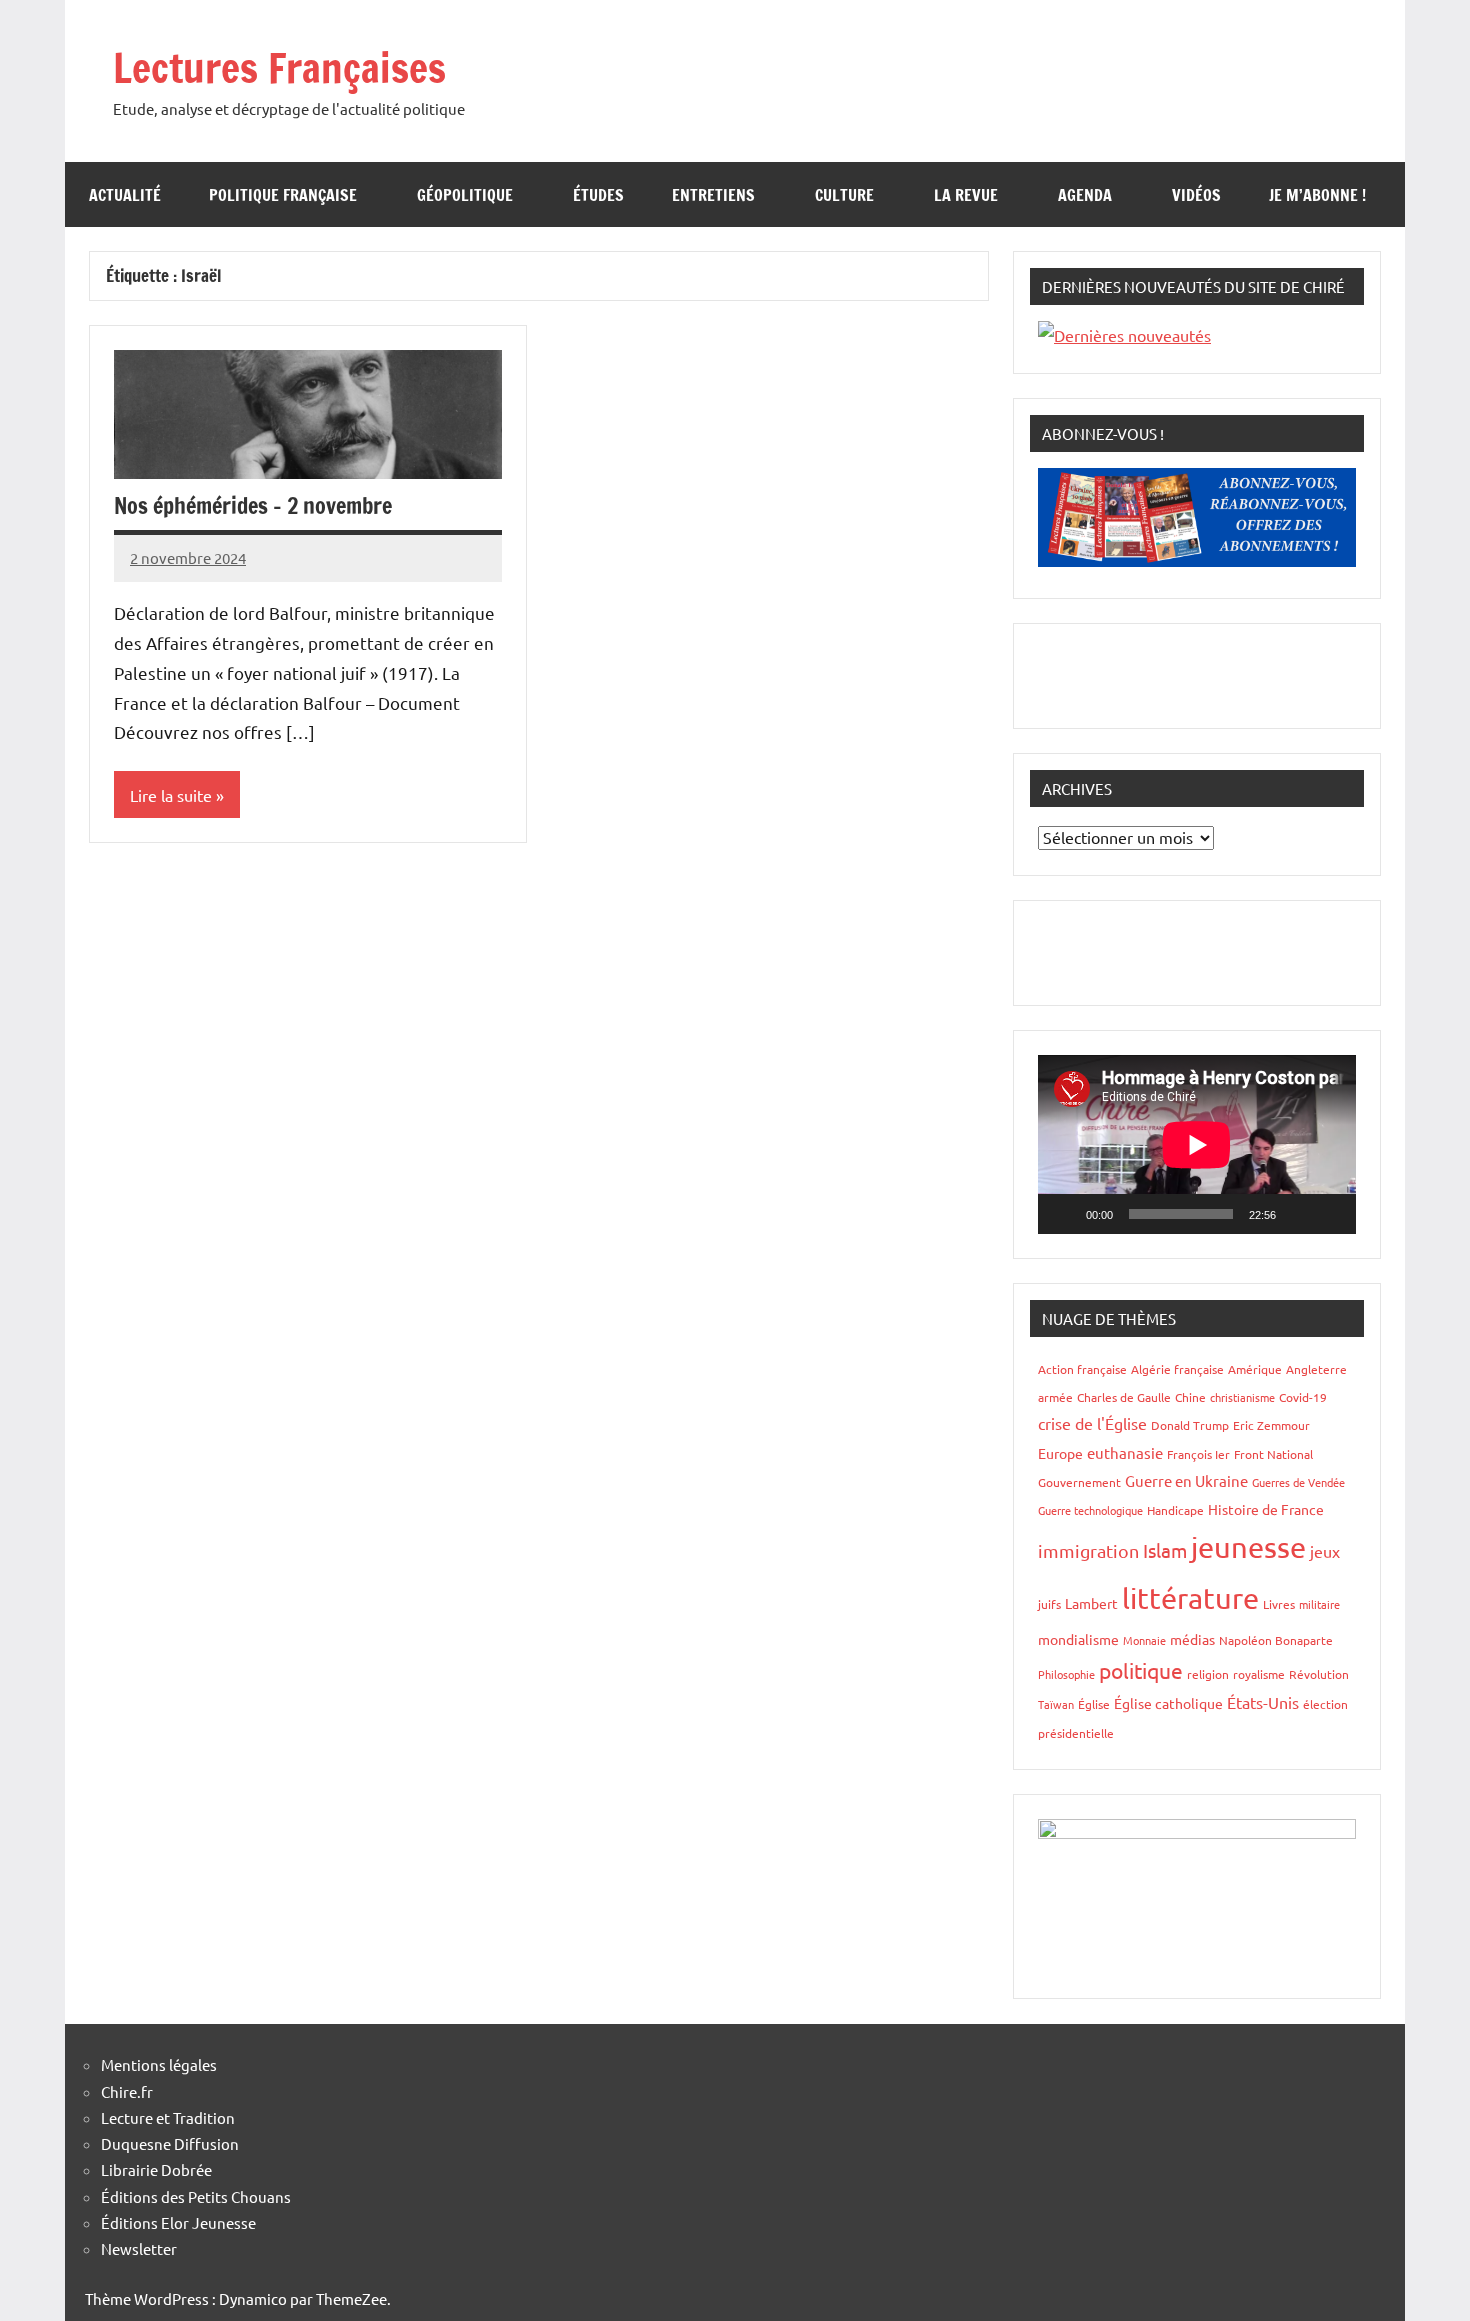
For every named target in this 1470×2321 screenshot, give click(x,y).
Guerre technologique (1090, 1510)
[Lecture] (1064, 1214)
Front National (1273, 1454)
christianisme (1242, 1397)
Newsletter (139, 2248)
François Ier (1198, 1454)
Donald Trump (1190, 1425)
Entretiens (713, 195)
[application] (1197, 1144)
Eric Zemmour (1271, 1425)
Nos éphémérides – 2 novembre (253, 505)
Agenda (1085, 195)
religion (1208, 1674)
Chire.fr (127, 2091)
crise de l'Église (1092, 1423)
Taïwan (1056, 1704)
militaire (1319, 1604)
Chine (1190, 1397)
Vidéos (1196, 195)
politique (1141, 1670)
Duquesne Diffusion (170, 2143)
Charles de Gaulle (1124, 1397)
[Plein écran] (1330, 1214)
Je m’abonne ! (1317, 195)
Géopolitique (465, 195)
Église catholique (1168, 1703)
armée (1055, 1397)
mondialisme (1078, 1639)
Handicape (1175, 1510)
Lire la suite (171, 795)
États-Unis (1263, 1702)
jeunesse (1248, 1547)
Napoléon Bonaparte (1276, 1640)
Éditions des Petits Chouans (196, 2196)
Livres (1279, 1604)
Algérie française (1177, 1369)
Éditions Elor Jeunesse (178, 2222)
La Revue (966, 195)
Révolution (1319, 1674)
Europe (1060, 1453)
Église (1094, 1704)
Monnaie (1144, 1640)
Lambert (1091, 1603)
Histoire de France (1266, 1509)
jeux (1325, 1551)
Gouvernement (1079, 1482)
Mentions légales (159, 2064)
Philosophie (1066, 1674)
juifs (1049, 1604)
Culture (844, 195)
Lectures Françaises (279, 67)
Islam (1165, 1550)
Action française (1082, 1369)
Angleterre (1316, 1369)
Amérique (1255, 1369)
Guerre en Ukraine (1186, 1480)
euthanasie (1125, 1452)
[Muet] (1298, 1214)
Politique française (283, 195)
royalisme (1259, 1674)
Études (598, 195)
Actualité (125, 195)
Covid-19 (1303, 1397)
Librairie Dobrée (156, 2169)
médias (1192, 1639)
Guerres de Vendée (1298, 1482)
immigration (1088, 1550)
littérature (1190, 1598)
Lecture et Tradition (168, 2117)
